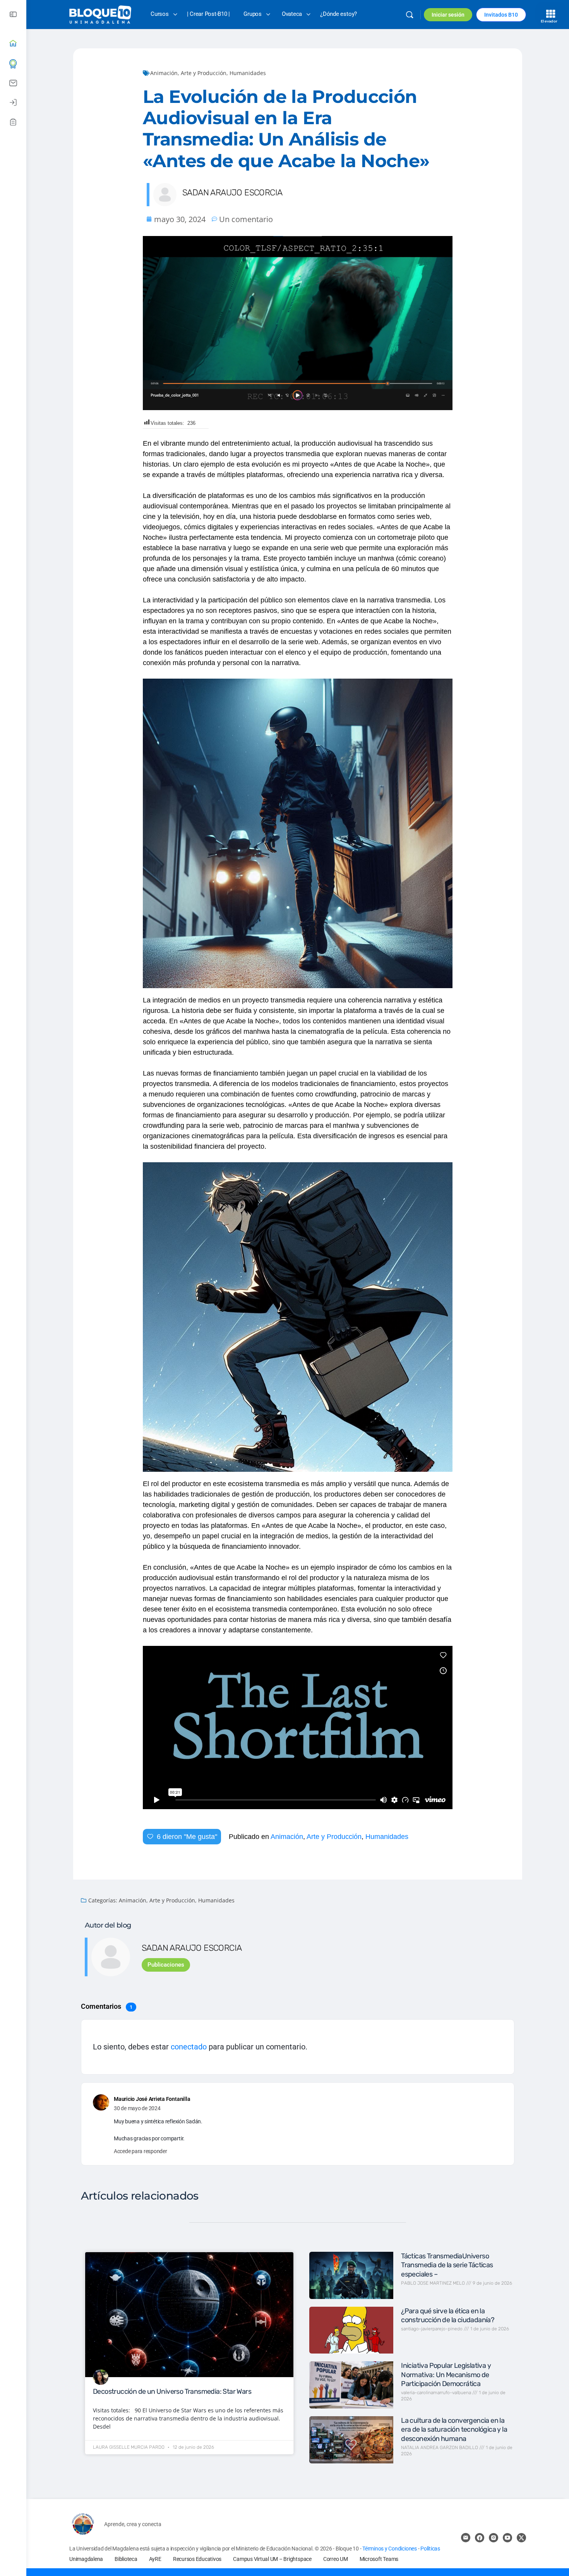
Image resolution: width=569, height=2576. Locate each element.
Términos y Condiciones (390, 2549)
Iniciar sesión (448, 15)
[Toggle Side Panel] (13, 15)
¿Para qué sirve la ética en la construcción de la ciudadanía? (448, 2315)
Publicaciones (166, 1965)
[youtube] (507, 2538)
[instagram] (494, 2538)
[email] (466, 2538)
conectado (189, 2047)
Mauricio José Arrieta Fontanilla (152, 2099)
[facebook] (480, 2538)
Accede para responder (141, 2151)
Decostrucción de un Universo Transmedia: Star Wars (172, 2391)
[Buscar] (410, 15)
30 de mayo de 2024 (137, 2108)
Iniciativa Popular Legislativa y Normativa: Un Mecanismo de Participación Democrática (446, 2375)
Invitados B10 (501, 15)
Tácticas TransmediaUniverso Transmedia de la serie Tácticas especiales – (447, 2265)
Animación (164, 73)
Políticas (430, 2549)
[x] (521, 2538)
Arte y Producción (204, 73)
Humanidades (248, 73)
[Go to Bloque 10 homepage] (100, 14)
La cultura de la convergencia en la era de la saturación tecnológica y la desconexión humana (454, 2430)
